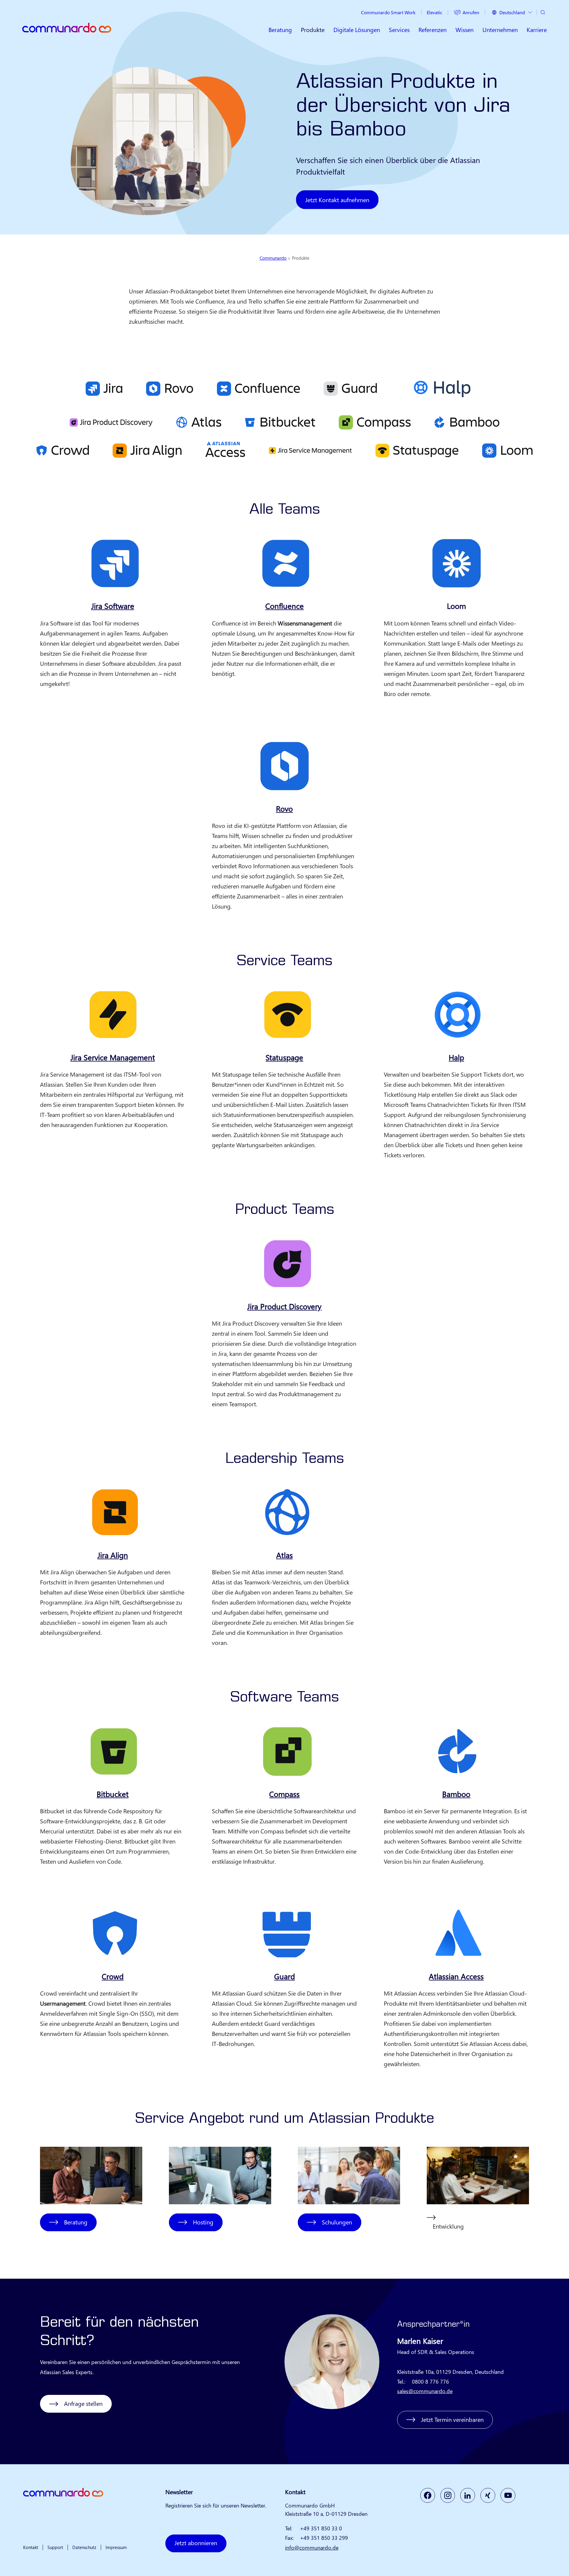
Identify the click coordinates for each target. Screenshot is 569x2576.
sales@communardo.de (425, 2391)
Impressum (116, 2547)
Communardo (273, 258)
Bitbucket (113, 1794)
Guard (284, 1976)
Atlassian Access (456, 1976)
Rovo (284, 809)
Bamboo (456, 1794)
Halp (456, 1057)
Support (55, 2547)
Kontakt (31, 2547)
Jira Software (113, 606)
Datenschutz (84, 2547)
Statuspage (284, 1057)
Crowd (113, 1976)
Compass (284, 1794)
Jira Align (113, 1555)
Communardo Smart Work (388, 12)
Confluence (284, 606)
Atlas (284, 1555)
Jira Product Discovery (284, 1306)
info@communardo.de (312, 2548)
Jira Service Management (113, 1057)
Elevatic (434, 12)
